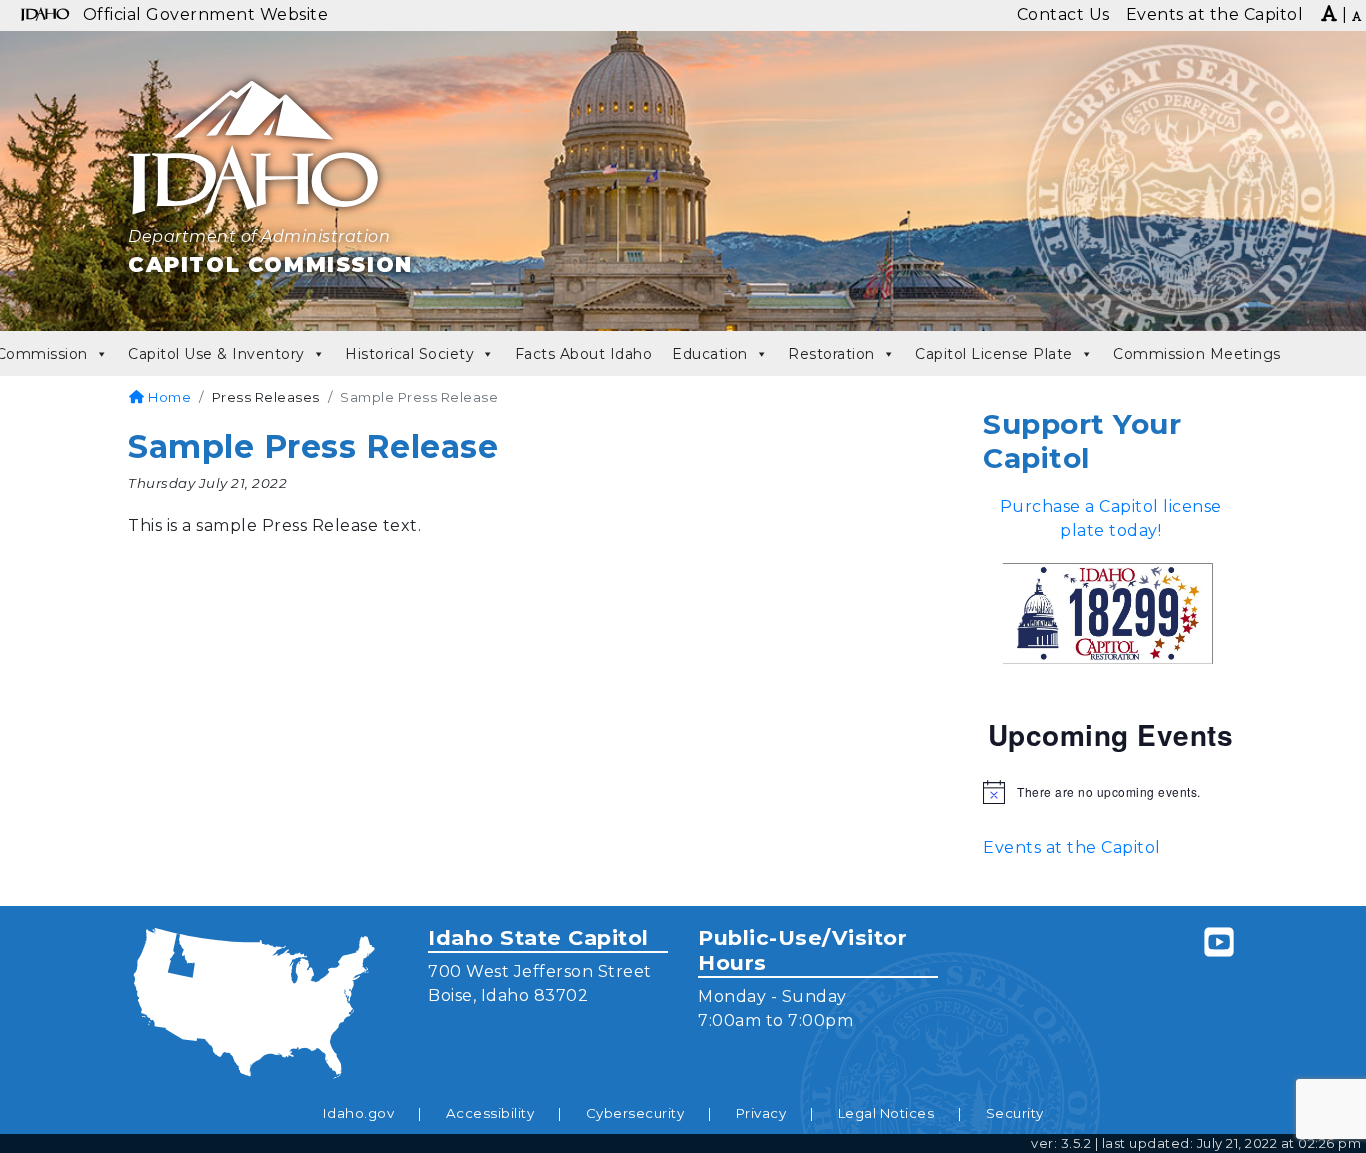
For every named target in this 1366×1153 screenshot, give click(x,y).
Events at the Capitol (1072, 847)
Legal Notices (886, 1113)
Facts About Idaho (584, 354)
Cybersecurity (635, 1113)
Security (1015, 1113)
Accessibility (490, 1113)
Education (710, 354)
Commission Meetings (1197, 354)
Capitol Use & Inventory (216, 354)
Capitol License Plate (994, 354)
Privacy (761, 1113)
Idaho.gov (359, 1113)
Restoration (831, 354)
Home (168, 397)
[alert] (1110, 792)
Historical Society (409, 354)
